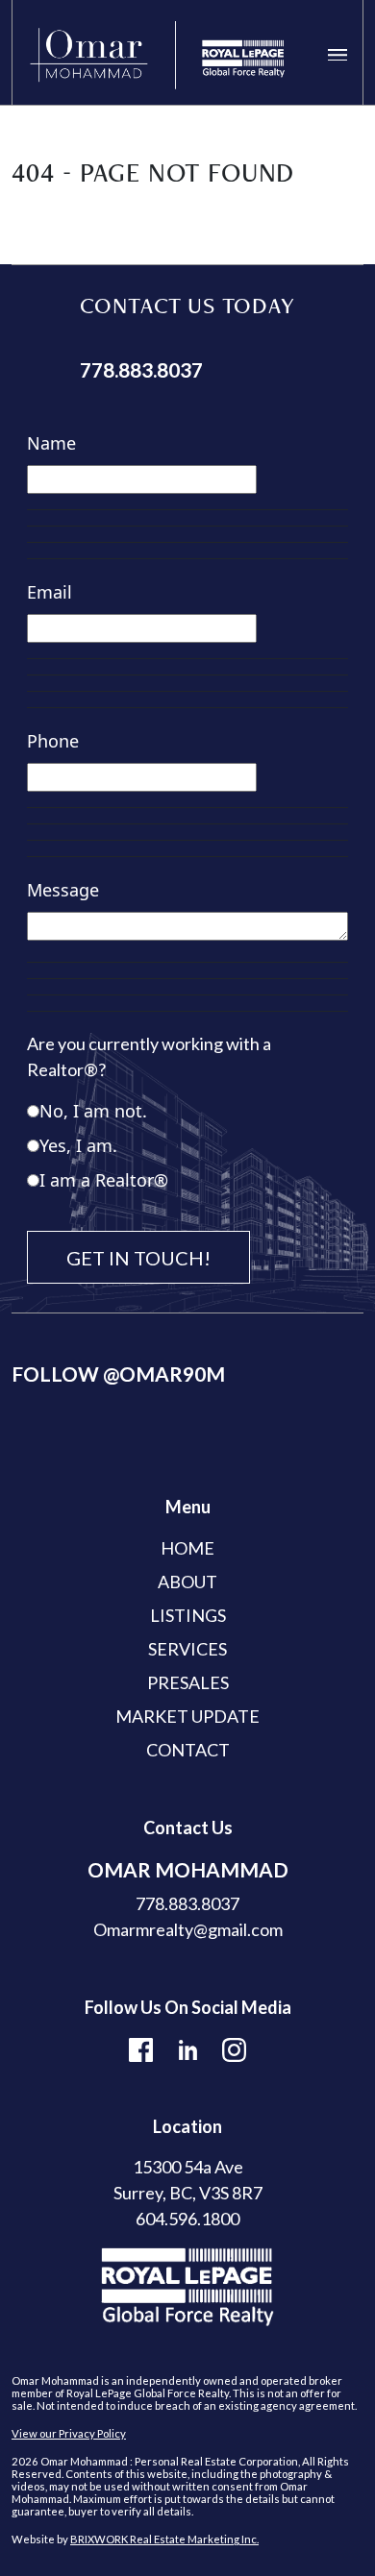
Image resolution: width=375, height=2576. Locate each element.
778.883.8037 (141, 369)
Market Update (187, 1716)
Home (187, 1548)
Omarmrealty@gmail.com (188, 1929)
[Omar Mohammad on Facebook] (141, 2048)
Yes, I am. (78, 1145)
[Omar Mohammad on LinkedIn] (188, 2048)
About (187, 1582)
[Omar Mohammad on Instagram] (234, 2048)
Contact (188, 1750)
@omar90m (164, 1374)
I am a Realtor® (104, 1180)
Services (187, 1649)
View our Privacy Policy (69, 2433)
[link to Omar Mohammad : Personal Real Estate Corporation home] (158, 55)
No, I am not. (93, 1111)
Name (51, 443)
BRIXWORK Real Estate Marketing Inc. (164, 2539)
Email (50, 592)
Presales (188, 1682)
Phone (53, 741)
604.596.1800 (187, 2219)
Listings (188, 1615)
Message (63, 890)
